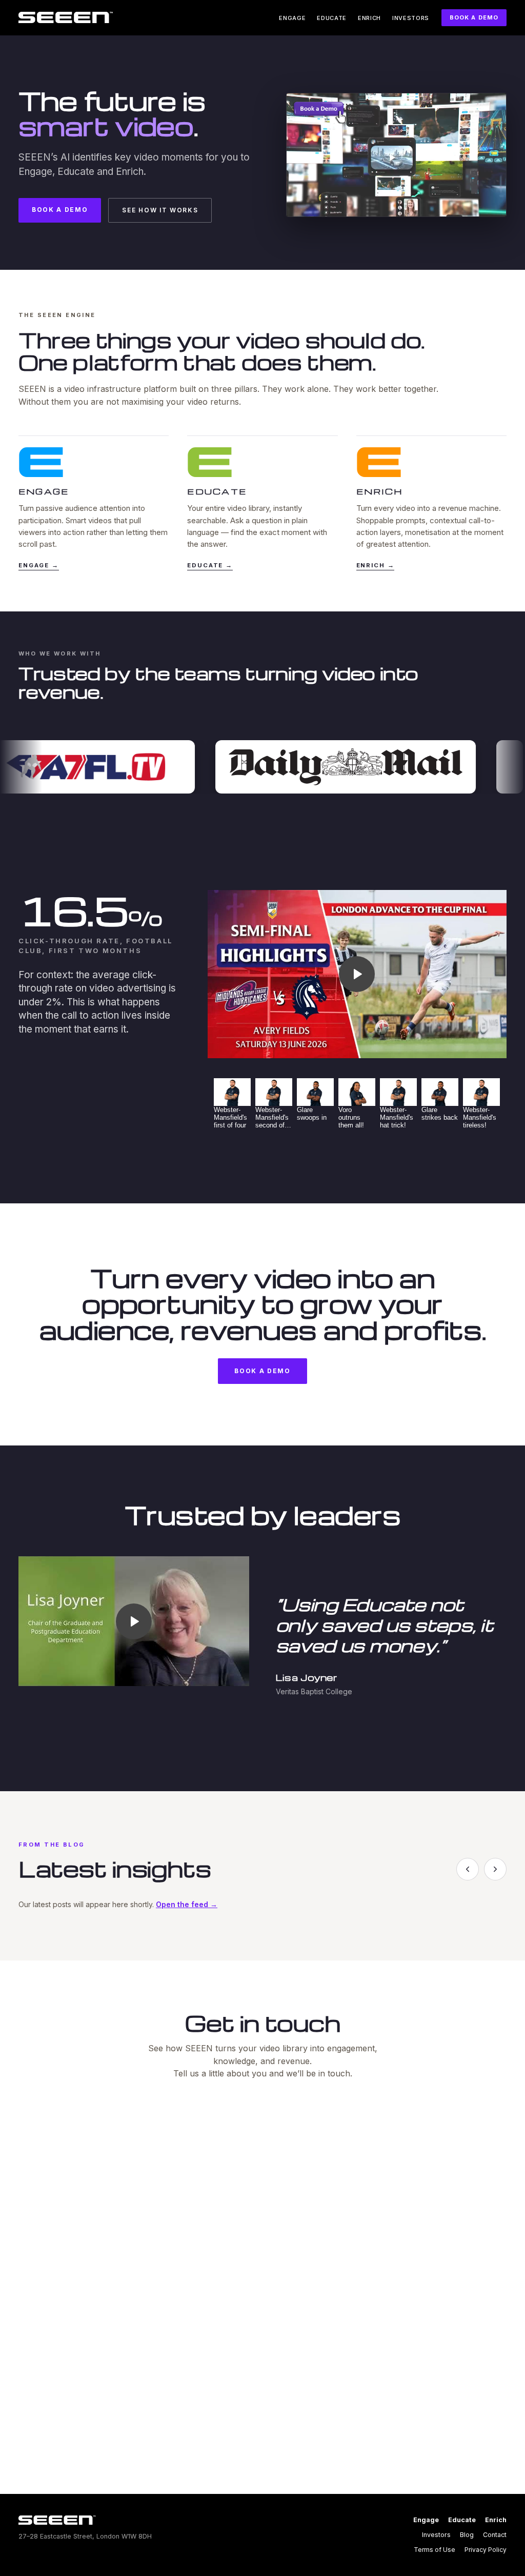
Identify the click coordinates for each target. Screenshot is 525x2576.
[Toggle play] (357, 974)
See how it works (160, 210)
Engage (292, 18)
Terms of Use (435, 2550)
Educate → (210, 565)
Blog (467, 2535)
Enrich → (376, 565)
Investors (411, 18)
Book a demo (474, 17)
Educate (332, 18)
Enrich (369, 18)
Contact (495, 2535)
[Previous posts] (468, 1869)
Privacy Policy (486, 2550)
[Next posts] (495, 1869)
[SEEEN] (66, 17)
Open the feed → (187, 1904)
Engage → (39, 565)
